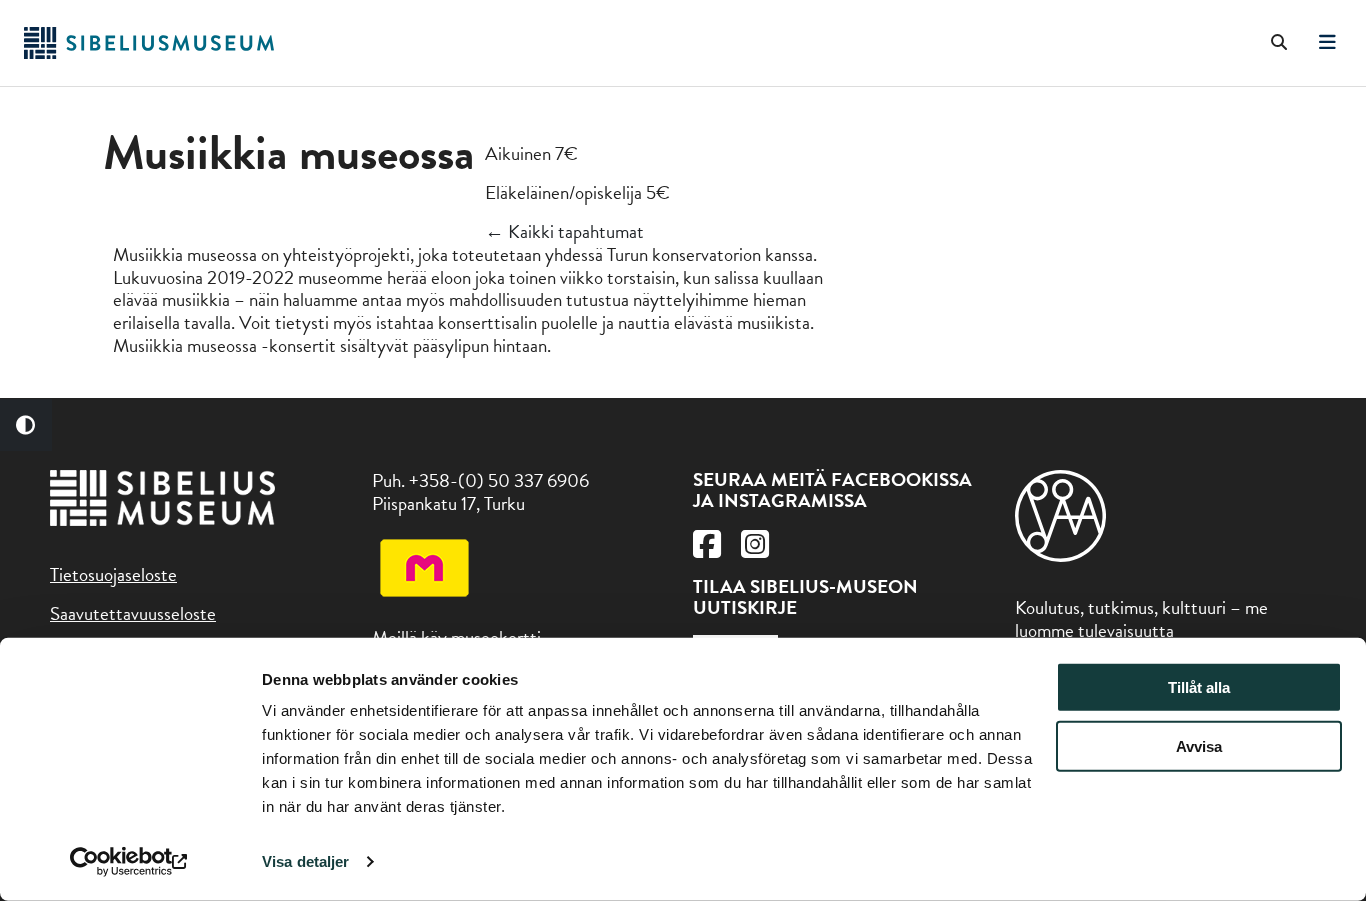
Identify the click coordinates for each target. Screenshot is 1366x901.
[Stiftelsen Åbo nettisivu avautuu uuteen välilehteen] (1061, 555)
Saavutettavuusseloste (133, 613)
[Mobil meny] (1327, 43)
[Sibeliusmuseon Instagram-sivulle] (755, 549)
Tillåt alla (1199, 687)
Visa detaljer (305, 861)
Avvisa (1199, 746)
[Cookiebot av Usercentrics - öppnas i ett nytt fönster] (129, 862)
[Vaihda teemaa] (26, 425)
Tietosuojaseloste (113, 574)
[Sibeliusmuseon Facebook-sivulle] (707, 549)
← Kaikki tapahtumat (564, 231)
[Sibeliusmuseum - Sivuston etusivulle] (149, 52)
